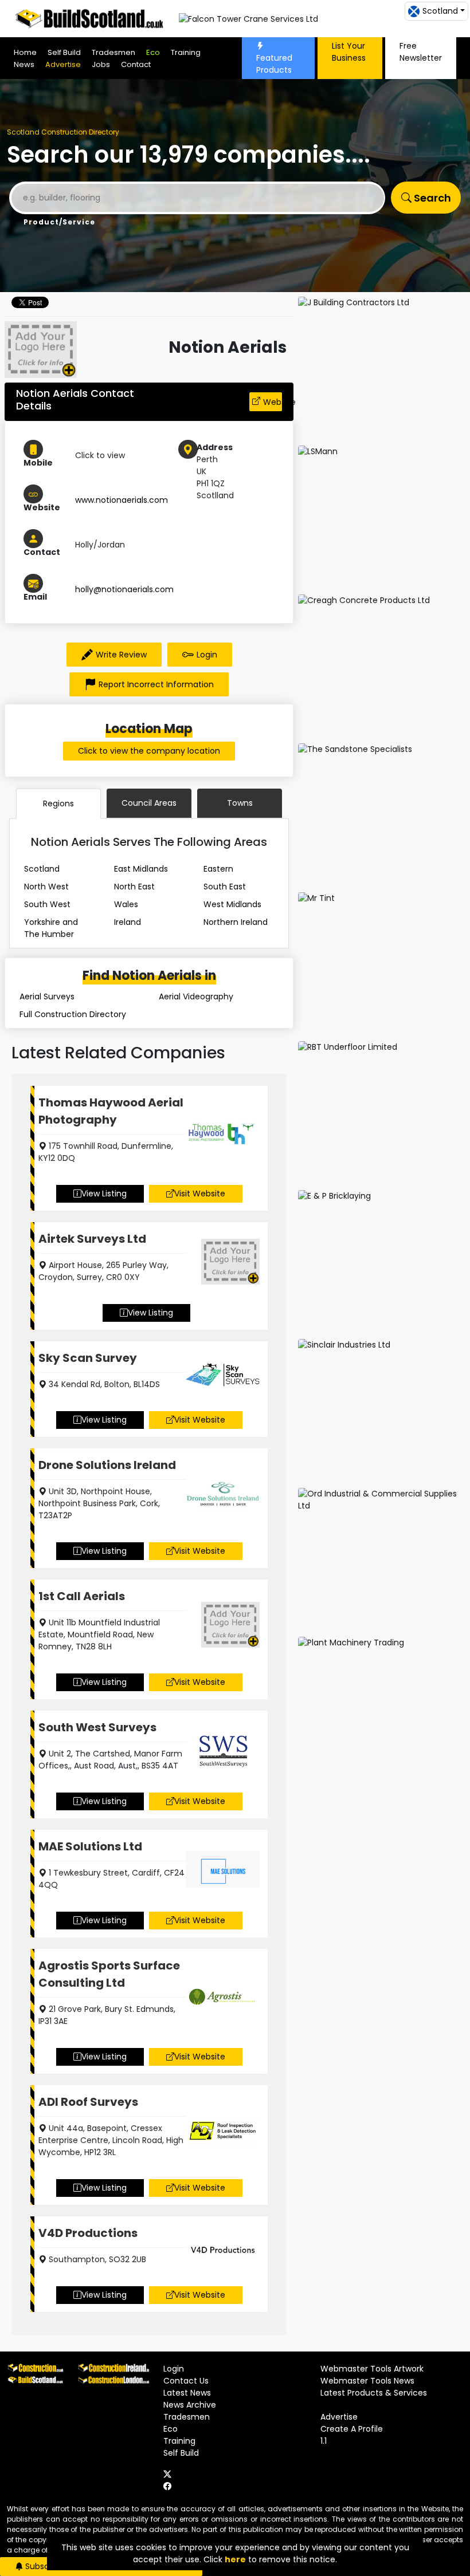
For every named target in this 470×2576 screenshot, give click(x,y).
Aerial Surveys (47, 996)
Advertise (63, 64)
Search (431, 198)
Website (273, 402)
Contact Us (186, 2381)
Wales (126, 904)
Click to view (100, 455)
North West (46, 887)
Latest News (187, 2393)
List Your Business (349, 52)
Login (207, 655)
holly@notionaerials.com (124, 589)
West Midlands (232, 904)
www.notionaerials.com (122, 500)
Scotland (42, 869)
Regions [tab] (58, 803)
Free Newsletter (421, 52)
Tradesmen (113, 52)
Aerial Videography (196, 996)
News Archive (190, 2405)
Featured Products (274, 64)
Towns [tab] (240, 803)
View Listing (104, 1194)
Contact (136, 64)
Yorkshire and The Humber (51, 928)
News (24, 64)
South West (47, 904)
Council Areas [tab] (149, 803)
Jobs (101, 64)
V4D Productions (88, 2233)
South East (225, 887)
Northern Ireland (236, 922)
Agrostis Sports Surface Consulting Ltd (109, 1974)
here (235, 2559)
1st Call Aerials (82, 1596)
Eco (153, 52)
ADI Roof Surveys (88, 2102)
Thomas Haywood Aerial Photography (111, 1111)
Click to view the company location (149, 751)
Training (186, 52)
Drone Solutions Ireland (107, 1465)
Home (25, 52)
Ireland (128, 922)
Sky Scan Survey (88, 1358)
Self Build (64, 52)
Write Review (121, 655)
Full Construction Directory (73, 1014)
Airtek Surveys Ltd (92, 1239)
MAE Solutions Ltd (90, 1846)
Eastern (218, 869)
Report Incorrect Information (156, 684)
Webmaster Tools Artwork (372, 2369)
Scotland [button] (440, 11)
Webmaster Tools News (367, 2381)
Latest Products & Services (374, 2393)
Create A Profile (352, 2429)
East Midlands (141, 869)
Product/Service (59, 222)
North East (134, 887)
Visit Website (200, 1194)
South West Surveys (97, 1727)
